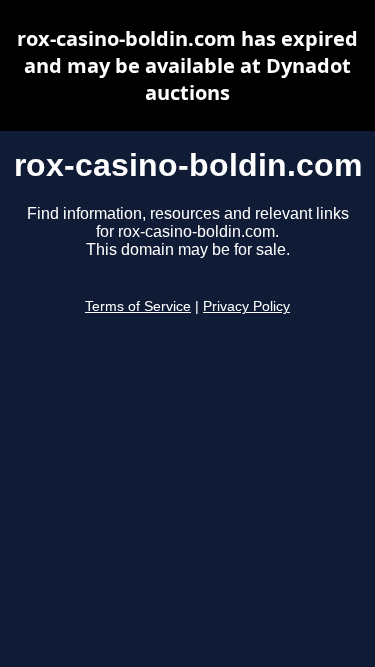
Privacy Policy (246, 306)
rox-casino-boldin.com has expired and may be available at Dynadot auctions (187, 65)
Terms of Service (138, 306)
